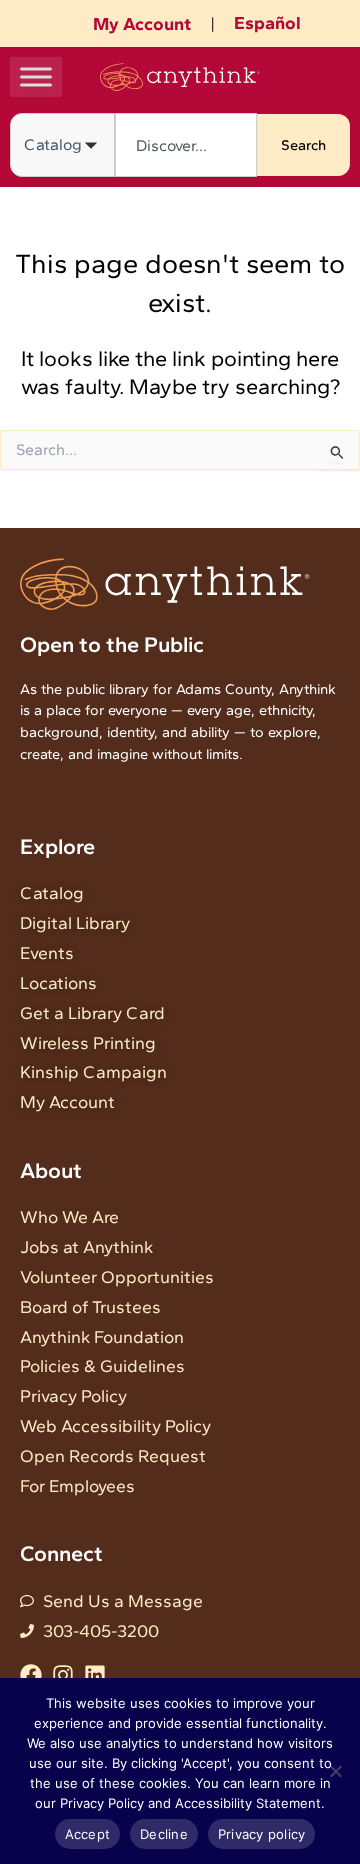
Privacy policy (262, 1834)
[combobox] (186, 145)
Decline (164, 1834)
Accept (88, 1834)
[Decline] (335, 1771)
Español (267, 23)
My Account (142, 24)
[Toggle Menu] (36, 76)
